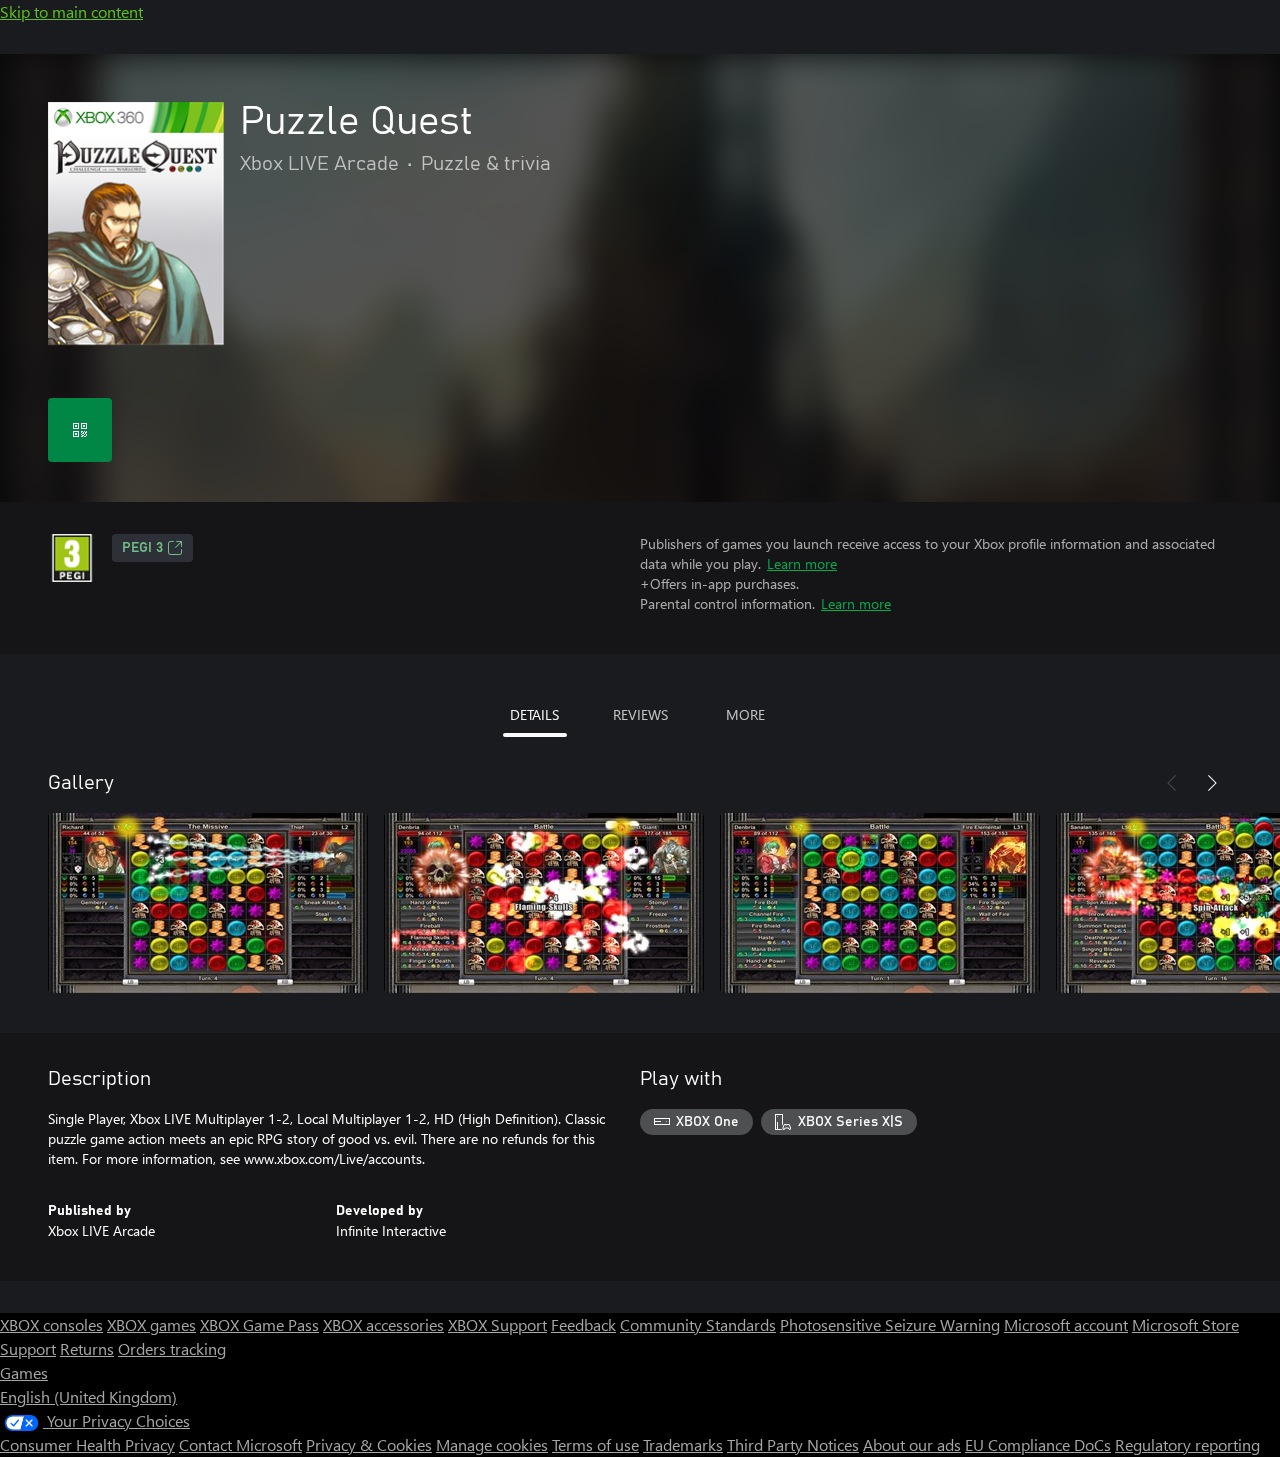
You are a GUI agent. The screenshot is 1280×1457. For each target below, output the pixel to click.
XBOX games (151, 1324)
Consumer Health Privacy (87, 1444)
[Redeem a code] (80, 430)
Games (24, 1372)
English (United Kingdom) (88, 1396)
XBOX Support (497, 1324)
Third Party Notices (793, 1444)
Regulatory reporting (1187, 1444)
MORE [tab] (745, 714)
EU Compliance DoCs (1038, 1444)
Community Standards (698, 1324)
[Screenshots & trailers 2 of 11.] (544, 903)
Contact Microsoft (240, 1444)
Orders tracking (172, 1348)
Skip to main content (71, 11)
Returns (87, 1348)
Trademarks (683, 1444)
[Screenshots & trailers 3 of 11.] (880, 903)
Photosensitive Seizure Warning (890, 1324)
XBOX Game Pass (259, 1324)
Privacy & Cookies (369, 1444)
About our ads (912, 1444)
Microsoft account (1066, 1324)
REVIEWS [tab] (640, 714)
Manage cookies (492, 1444)
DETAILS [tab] (534, 714)
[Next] (1212, 783)
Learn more (802, 563)
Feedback (583, 1324)
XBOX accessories (383, 1324)
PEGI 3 (142, 548)
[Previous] (1172, 783)
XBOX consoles (51, 1324)
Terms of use (595, 1444)
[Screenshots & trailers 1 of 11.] (208, 903)
